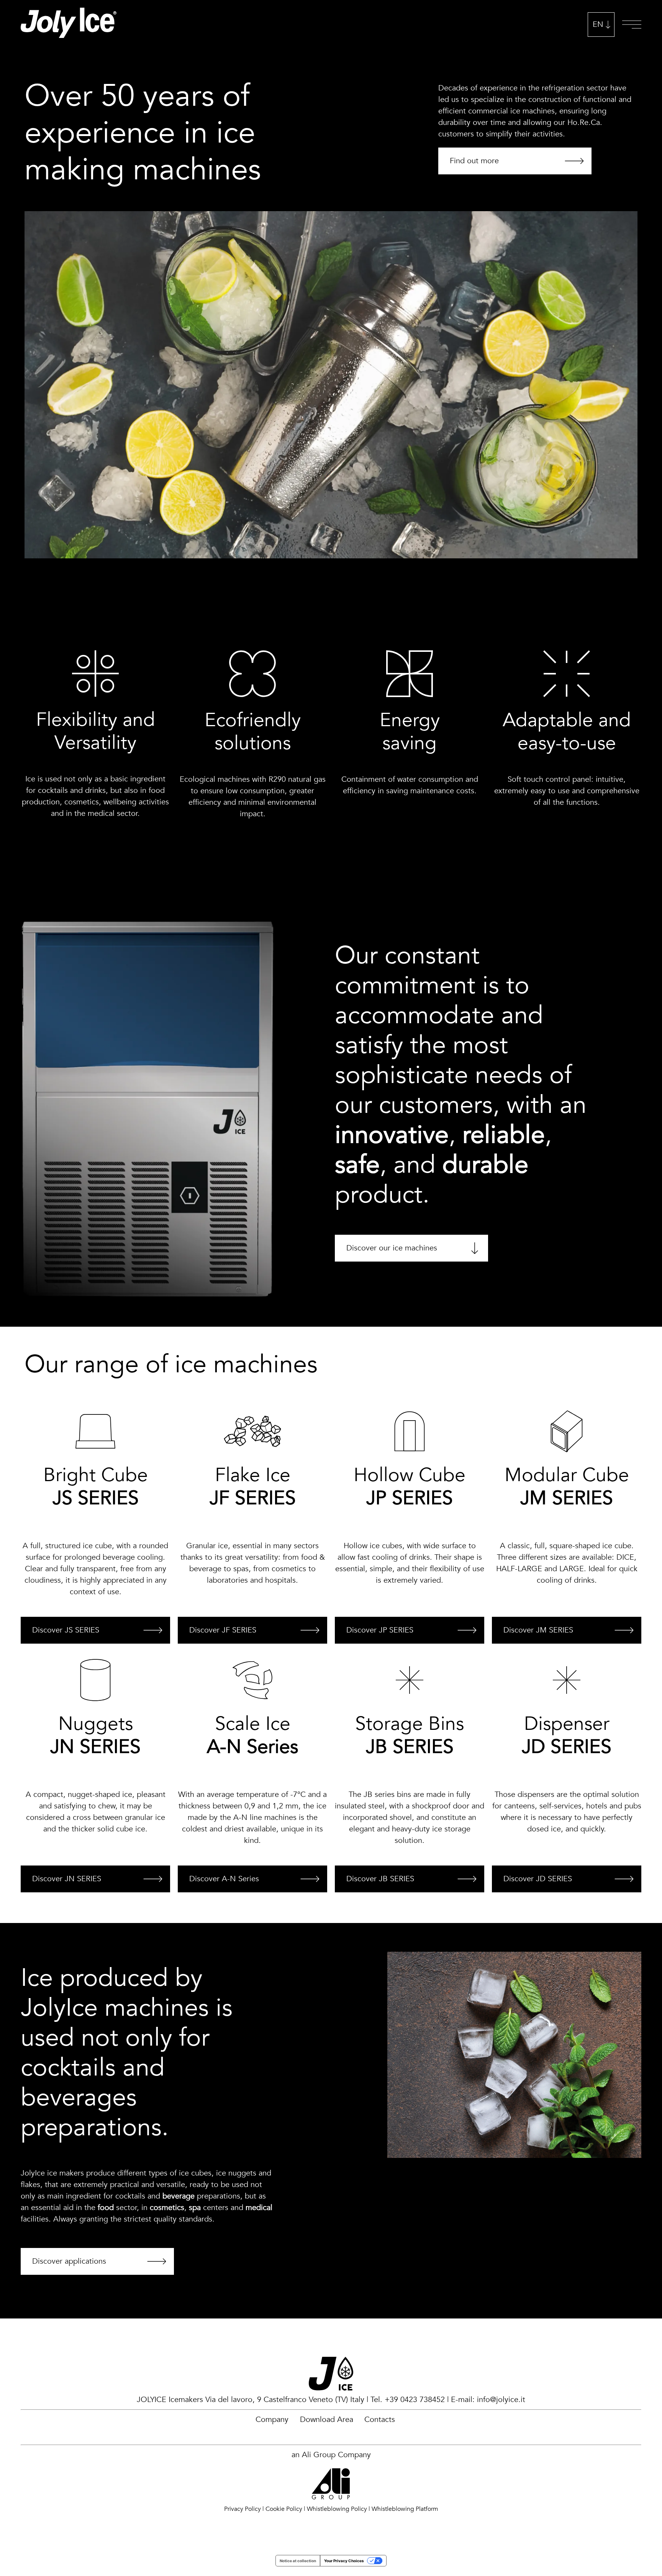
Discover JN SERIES (67, 1879)
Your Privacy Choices (344, 2561)
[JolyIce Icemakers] (69, 25)
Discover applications (69, 2261)
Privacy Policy (243, 2509)
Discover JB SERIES (380, 1879)
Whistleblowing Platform (405, 2509)
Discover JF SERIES (223, 1630)
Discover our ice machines (392, 1248)
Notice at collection (298, 2561)
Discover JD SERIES (538, 1879)
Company (272, 2419)
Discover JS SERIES (66, 1630)
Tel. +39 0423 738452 (408, 2400)
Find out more (474, 161)
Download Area (327, 2419)
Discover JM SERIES (538, 1630)
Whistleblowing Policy (337, 2509)
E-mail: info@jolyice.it (488, 2400)
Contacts (380, 2419)
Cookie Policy (284, 2509)
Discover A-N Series (224, 1879)
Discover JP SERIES (380, 1630)
